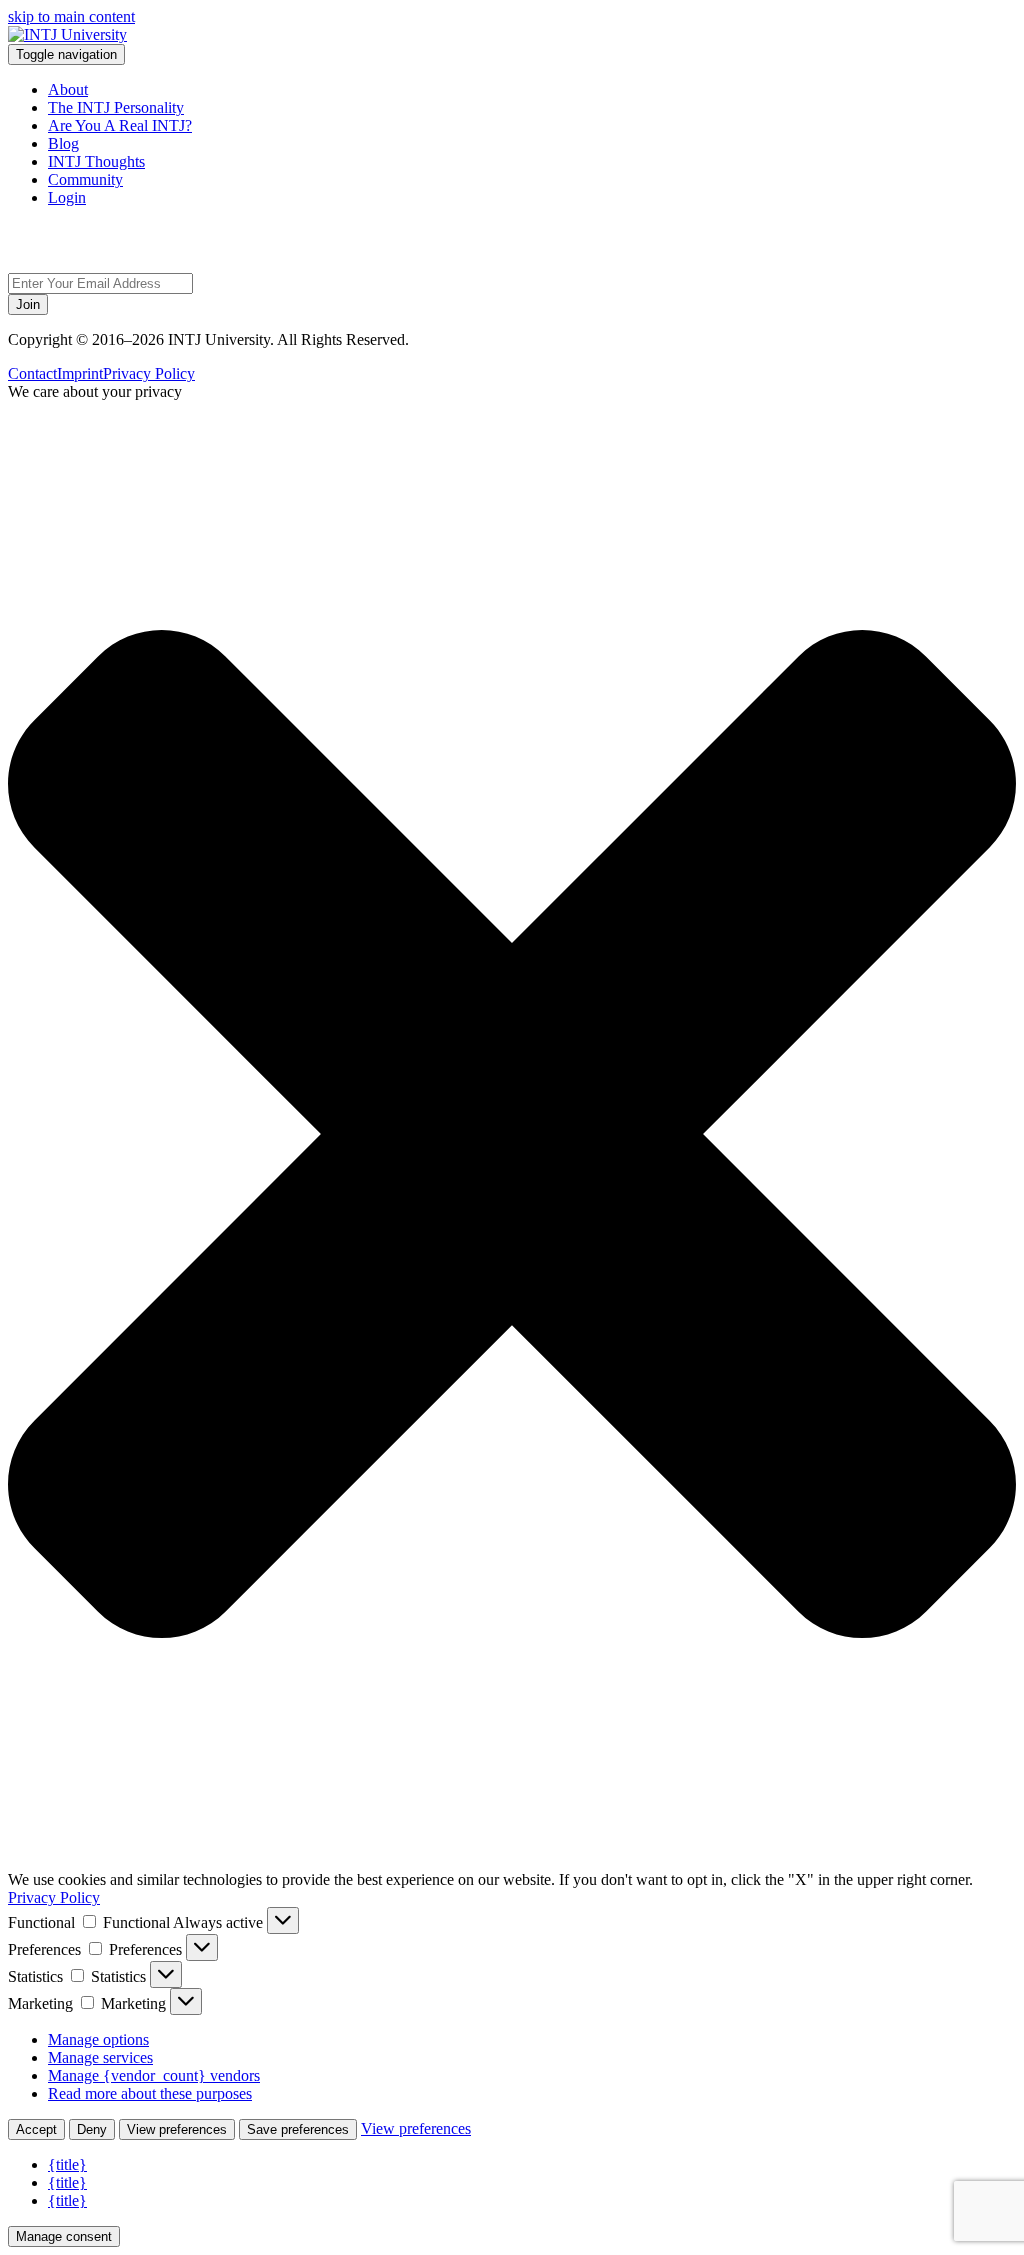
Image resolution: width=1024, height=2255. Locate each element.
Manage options (98, 2039)
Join (28, 304)
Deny (92, 2129)
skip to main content (71, 16)
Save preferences (298, 2129)
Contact (32, 373)
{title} (67, 2164)
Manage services (100, 2057)
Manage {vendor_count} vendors (154, 2075)
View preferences (177, 2129)
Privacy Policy (149, 373)
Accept (36, 2129)
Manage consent (64, 2236)
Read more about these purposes (150, 2093)
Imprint (80, 373)
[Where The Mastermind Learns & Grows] (67, 34)
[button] (512, 1136)
